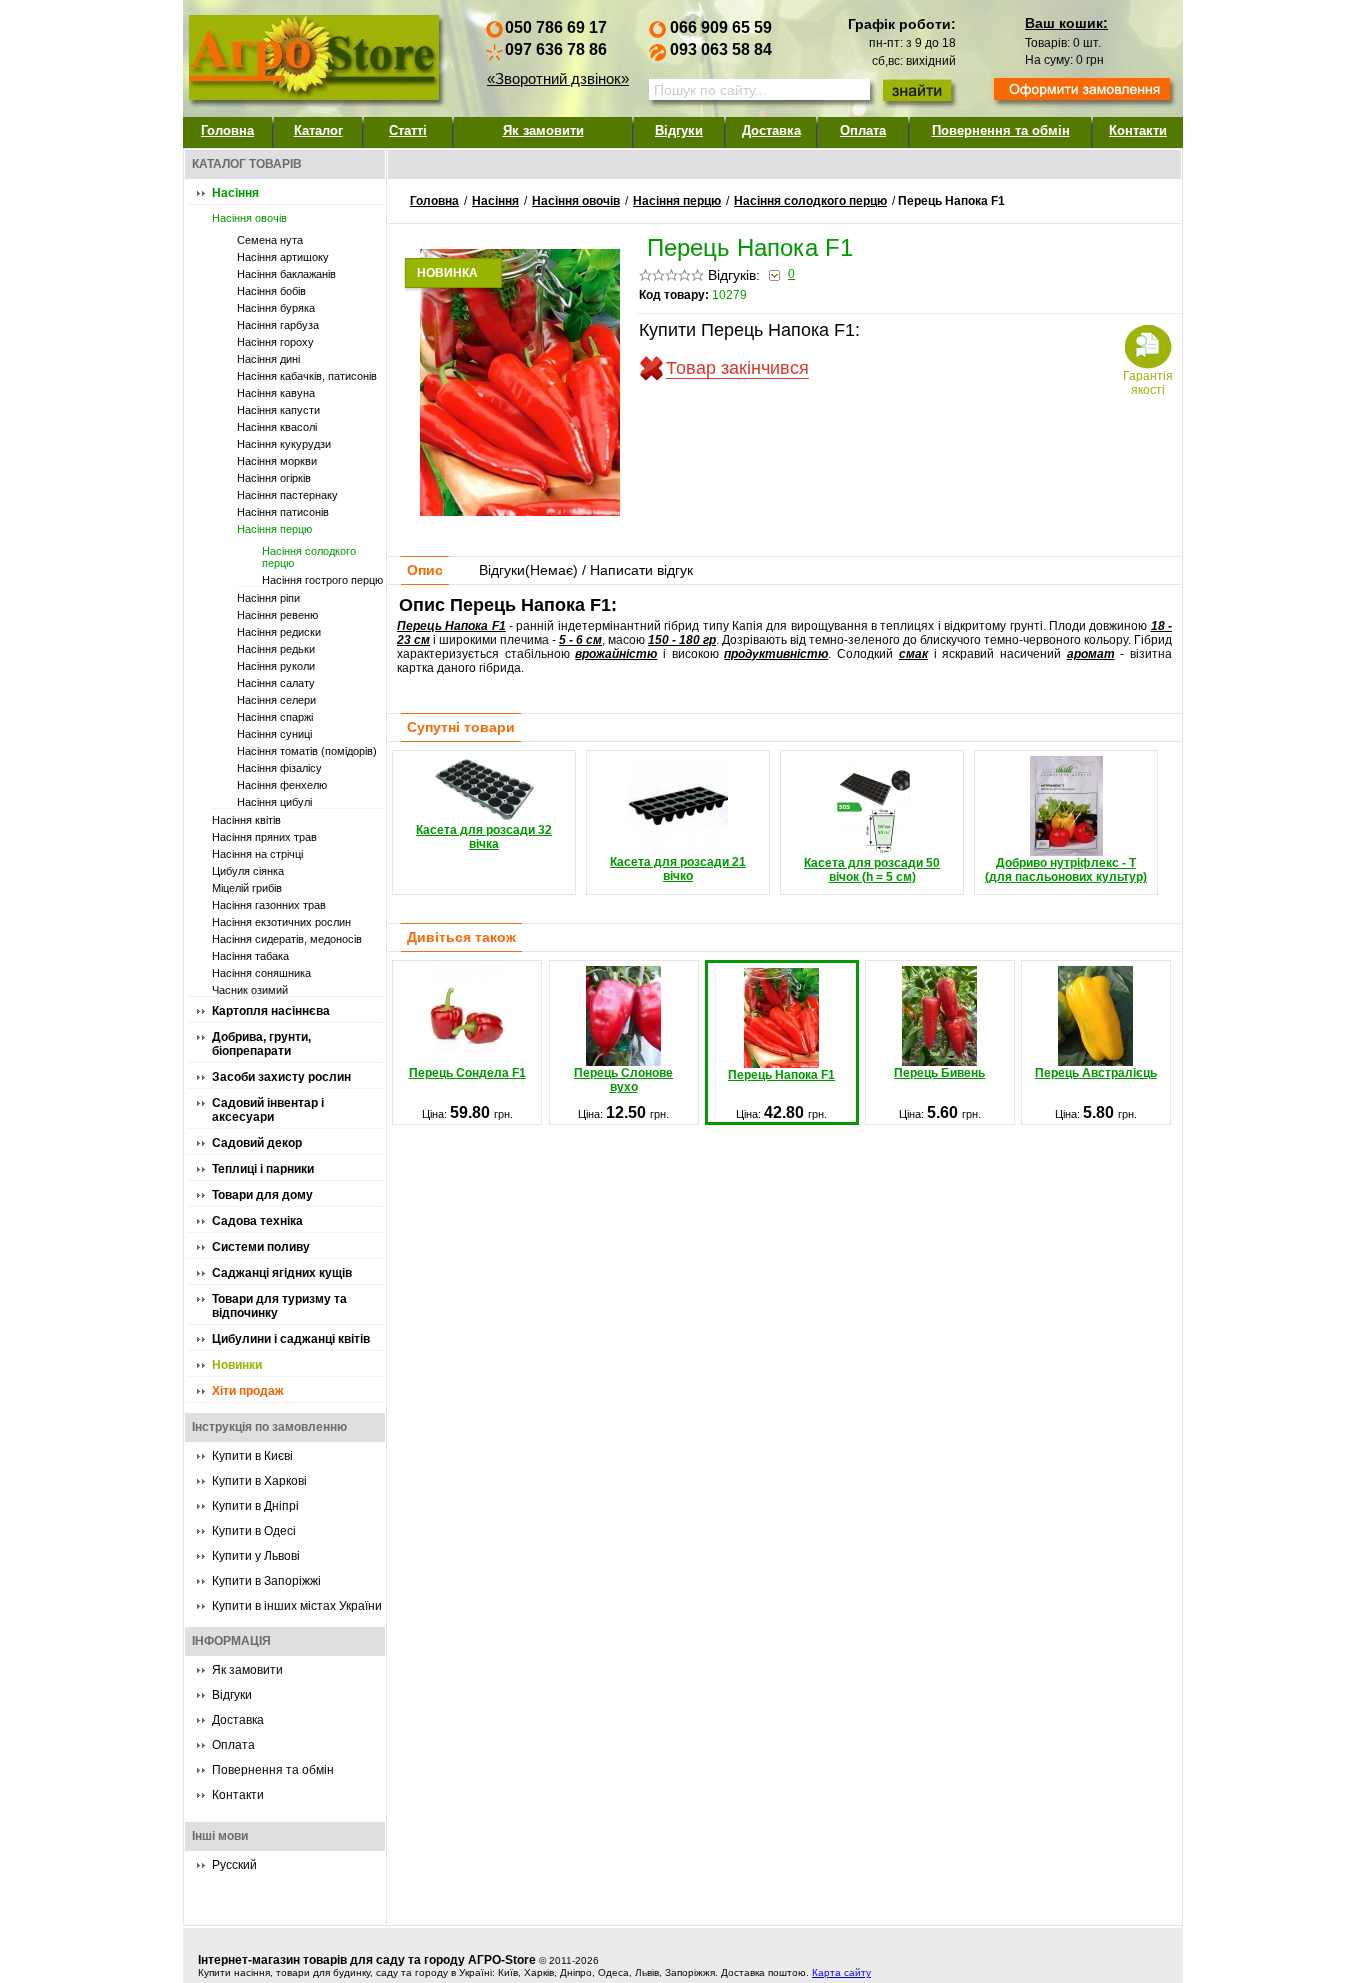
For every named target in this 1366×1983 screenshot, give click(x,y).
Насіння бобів (271, 291)
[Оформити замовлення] (1082, 91)
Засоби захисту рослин (281, 1077)
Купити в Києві (252, 1456)
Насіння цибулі (274, 802)
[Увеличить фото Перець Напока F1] (520, 511)
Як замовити (543, 130)
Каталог (318, 130)
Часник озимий (250, 990)
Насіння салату (276, 683)
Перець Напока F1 (781, 1075)
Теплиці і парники (263, 1169)
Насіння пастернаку (287, 495)
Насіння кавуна (276, 393)
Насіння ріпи (268, 598)
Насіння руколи (276, 666)
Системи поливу (261, 1247)
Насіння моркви (277, 461)
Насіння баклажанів (286, 274)
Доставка (771, 130)
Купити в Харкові (259, 1481)
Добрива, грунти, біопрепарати (261, 1044)
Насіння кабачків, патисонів (307, 376)
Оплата (863, 130)
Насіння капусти (278, 410)
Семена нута (270, 240)
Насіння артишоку (283, 257)
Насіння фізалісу (279, 768)
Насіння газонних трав (269, 905)
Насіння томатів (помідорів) (307, 751)
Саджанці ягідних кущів (282, 1273)
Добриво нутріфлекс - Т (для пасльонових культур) (1066, 870)
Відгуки (679, 130)
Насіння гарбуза (278, 325)
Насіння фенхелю (282, 785)
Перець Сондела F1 (467, 1073)
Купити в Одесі (254, 1531)
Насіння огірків (274, 478)
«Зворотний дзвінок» (558, 78)
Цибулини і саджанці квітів (291, 1339)
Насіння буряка (276, 308)
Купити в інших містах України (297, 1606)
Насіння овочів (249, 218)
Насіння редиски (279, 632)
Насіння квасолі (277, 427)
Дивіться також (461, 937)
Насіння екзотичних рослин (281, 922)
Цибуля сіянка (248, 871)
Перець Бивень (939, 1073)
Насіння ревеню (277, 615)
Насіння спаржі (275, 717)
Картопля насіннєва (271, 1011)
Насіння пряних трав (264, 837)
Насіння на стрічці (257, 854)
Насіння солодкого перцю (810, 201)
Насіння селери (276, 700)
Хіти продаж (248, 1391)
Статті (408, 130)
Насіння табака (250, 956)
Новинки (237, 1365)
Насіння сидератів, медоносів (287, 939)
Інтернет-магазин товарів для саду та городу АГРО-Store (367, 1960)
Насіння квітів (246, 820)
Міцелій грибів (247, 888)
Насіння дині (268, 359)
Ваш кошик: (1066, 23)
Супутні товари (461, 727)
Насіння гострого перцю (322, 580)
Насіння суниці (274, 734)
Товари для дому (262, 1195)
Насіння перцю (274, 529)
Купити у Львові (256, 1556)
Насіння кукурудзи (284, 444)
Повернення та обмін (1001, 130)
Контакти (1138, 130)
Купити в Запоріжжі (266, 1581)
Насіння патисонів (283, 512)
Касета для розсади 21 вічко (678, 869)
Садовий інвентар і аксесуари (268, 1110)
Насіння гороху (275, 342)
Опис (425, 570)
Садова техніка (257, 1221)
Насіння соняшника (261, 973)
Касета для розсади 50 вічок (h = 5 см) (872, 870)
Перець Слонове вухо (623, 1080)
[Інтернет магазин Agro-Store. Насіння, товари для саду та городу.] (313, 53)
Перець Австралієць (1096, 1073)
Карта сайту (841, 1972)
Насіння (235, 193)
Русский (234, 1865)
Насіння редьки (276, 649)
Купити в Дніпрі (255, 1506)
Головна (227, 130)
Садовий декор (257, 1143)
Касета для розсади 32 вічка (484, 837)
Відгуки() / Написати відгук (586, 570)
